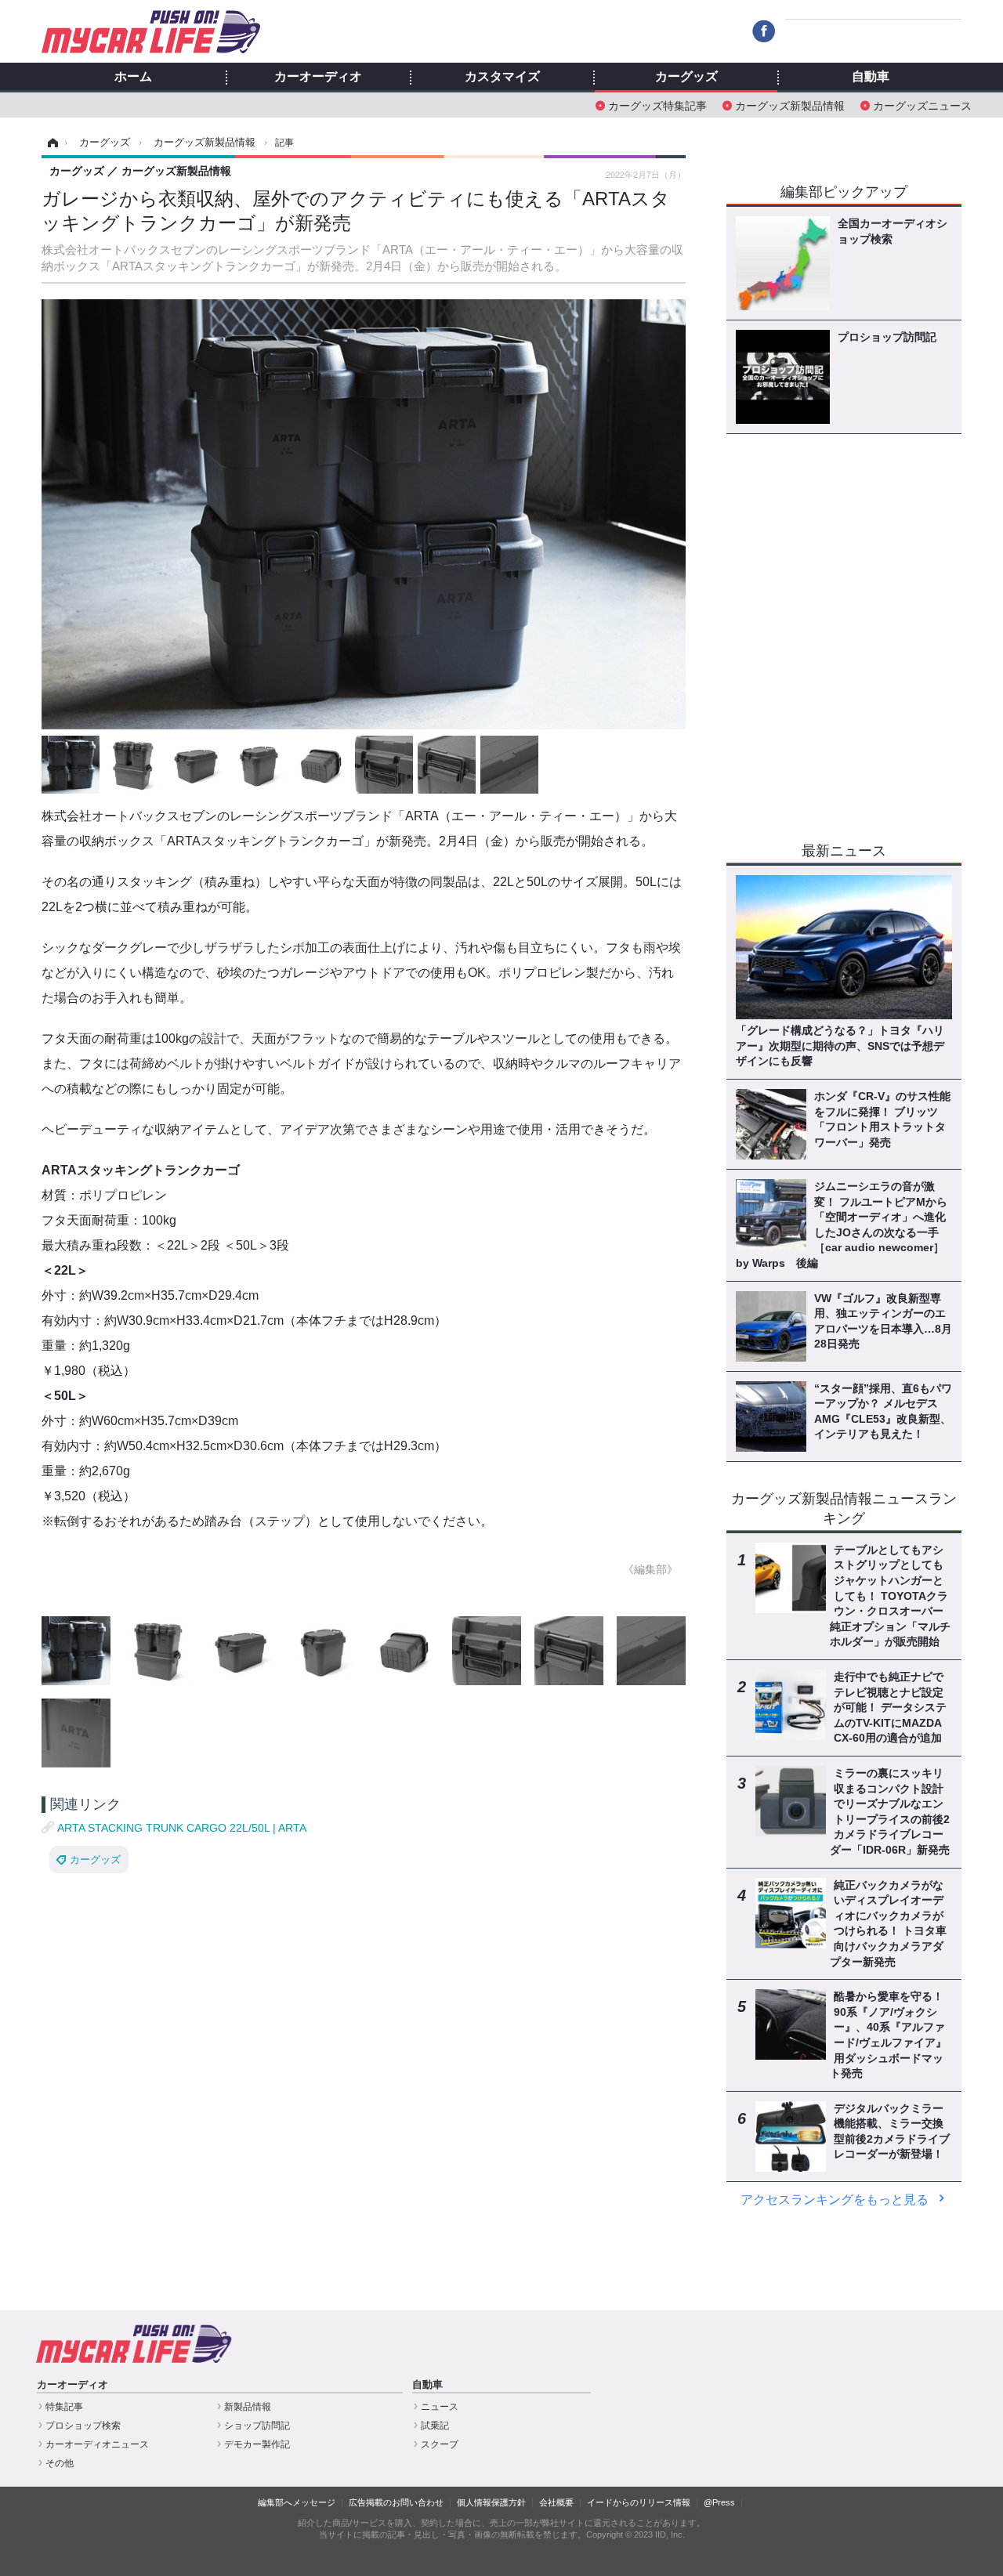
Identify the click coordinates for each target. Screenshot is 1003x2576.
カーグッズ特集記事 (657, 105)
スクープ (440, 2444)
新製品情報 (248, 2407)
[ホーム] (51, 143)
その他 (60, 2463)
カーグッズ (686, 77)
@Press (719, 2502)
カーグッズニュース (922, 105)
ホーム (133, 77)
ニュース (440, 2407)
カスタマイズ (502, 77)
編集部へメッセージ (297, 2502)
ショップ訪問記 (257, 2426)
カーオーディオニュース (97, 2444)
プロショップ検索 (83, 2426)
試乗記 (435, 2426)
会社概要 (556, 2502)
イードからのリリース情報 (639, 2502)
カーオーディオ (318, 77)
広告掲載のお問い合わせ (396, 2502)
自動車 (871, 77)
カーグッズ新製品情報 (790, 105)
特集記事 (64, 2407)
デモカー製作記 (257, 2444)
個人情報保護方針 (491, 2502)
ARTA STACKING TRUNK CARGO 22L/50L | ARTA (182, 1828)
